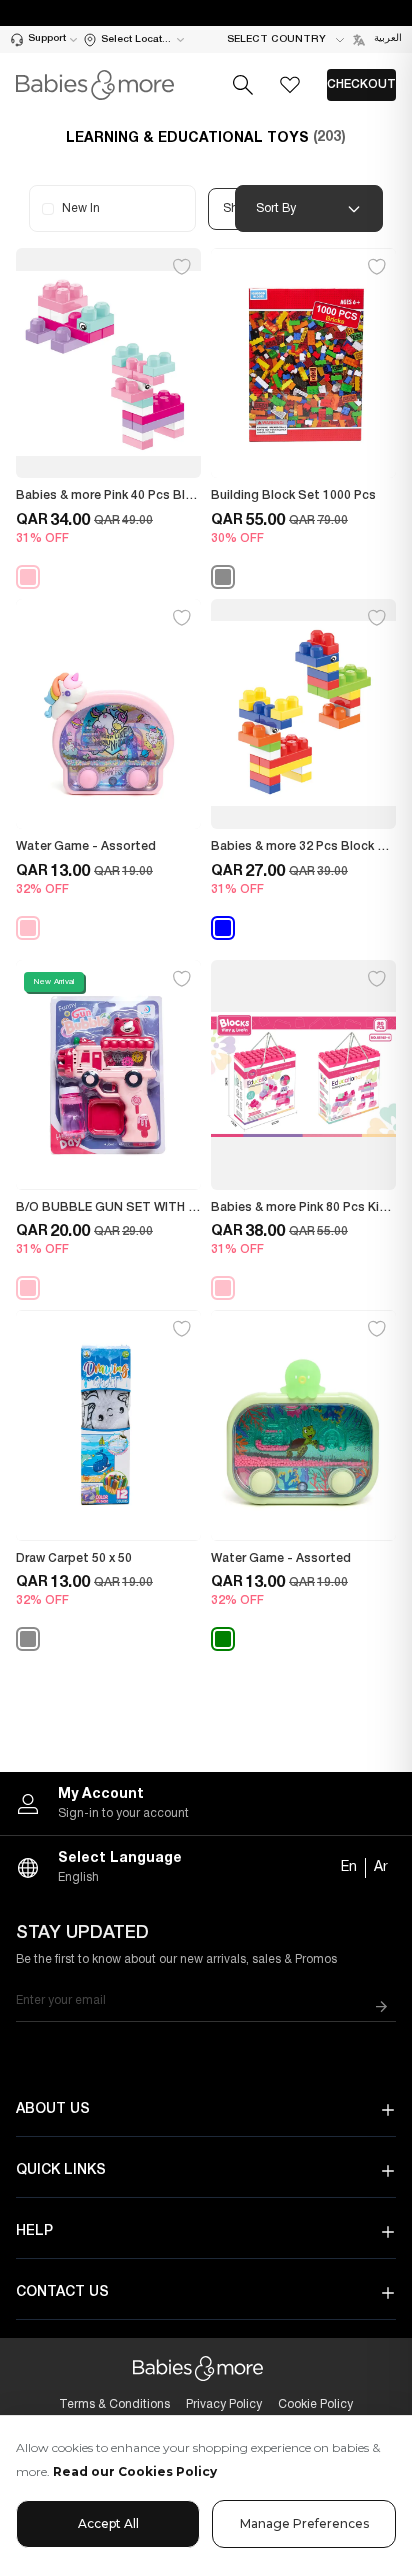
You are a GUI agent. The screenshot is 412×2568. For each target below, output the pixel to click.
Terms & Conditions (114, 2404)
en (349, 1867)
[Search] (243, 85)
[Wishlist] (290, 85)
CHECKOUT (361, 84)
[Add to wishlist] (182, 267)
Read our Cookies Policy (135, 2471)
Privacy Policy (224, 2404)
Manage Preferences (304, 2523)
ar (381, 1867)
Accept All (108, 2523)
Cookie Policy (315, 2404)
